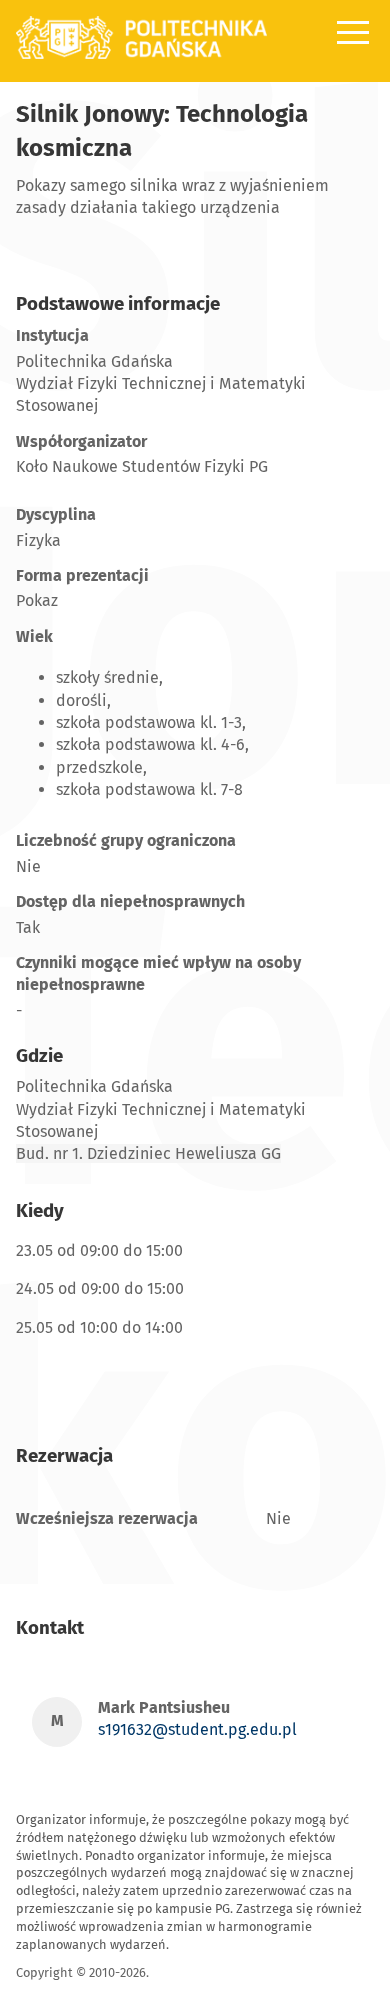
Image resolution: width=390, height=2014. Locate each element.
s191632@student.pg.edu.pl (197, 1729)
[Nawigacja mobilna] (353, 32)
